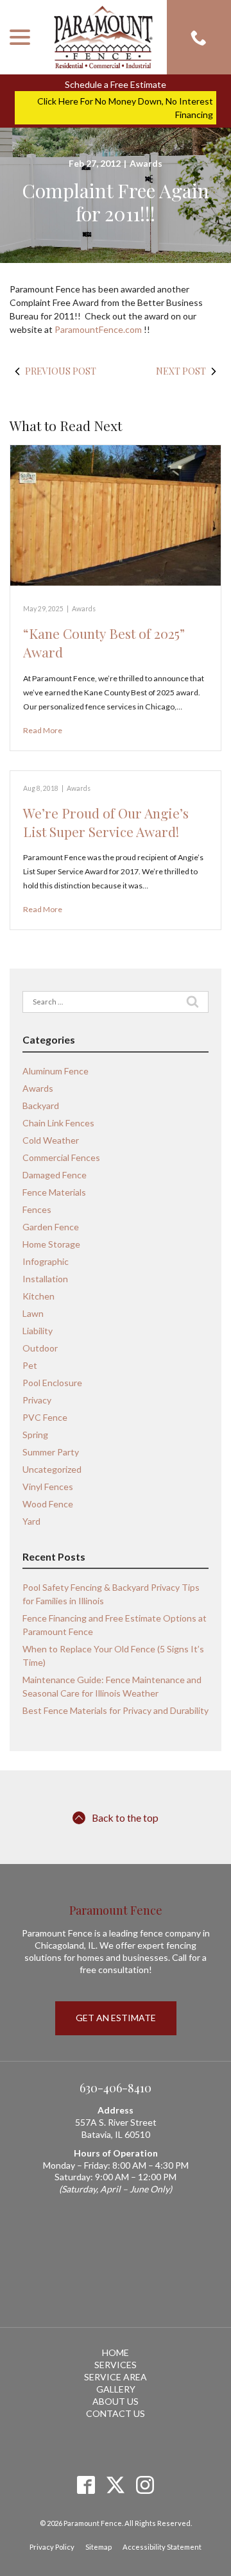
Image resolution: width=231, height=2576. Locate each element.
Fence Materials (54, 1192)
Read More (43, 730)
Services (116, 2365)
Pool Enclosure (52, 1383)
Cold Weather (51, 1140)
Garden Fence (51, 1227)
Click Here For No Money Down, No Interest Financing (125, 108)
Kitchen (38, 1296)
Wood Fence (48, 1504)
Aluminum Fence (56, 1071)
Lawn (33, 1313)
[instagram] (145, 2485)
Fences (37, 1209)
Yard (31, 1521)
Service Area (116, 2377)
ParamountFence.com (99, 329)
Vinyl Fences (48, 1487)
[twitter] (116, 2485)
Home (116, 2352)
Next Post (181, 371)
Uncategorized (52, 1469)
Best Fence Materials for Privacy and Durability (116, 1710)
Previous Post (61, 371)
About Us (116, 2401)
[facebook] (86, 2485)
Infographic (46, 1261)
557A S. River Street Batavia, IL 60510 (116, 2128)
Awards (146, 163)
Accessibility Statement (162, 2547)
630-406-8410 (116, 2088)
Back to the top (125, 1818)
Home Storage (51, 1244)
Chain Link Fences (58, 1123)
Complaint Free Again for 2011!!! (116, 202)
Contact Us (116, 2413)
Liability (38, 1331)
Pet (30, 1365)
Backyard (41, 1106)
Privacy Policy (52, 2547)
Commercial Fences (61, 1157)
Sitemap (98, 2547)
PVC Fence (45, 1417)
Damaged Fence (55, 1175)
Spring (35, 1435)
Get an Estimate (116, 2018)
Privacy (37, 1400)
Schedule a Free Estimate (116, 84)
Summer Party (51, 1452)
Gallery (116, 2389)
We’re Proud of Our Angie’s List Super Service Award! (106, 822)
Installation (45, 1279)
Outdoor (40, 1348)
